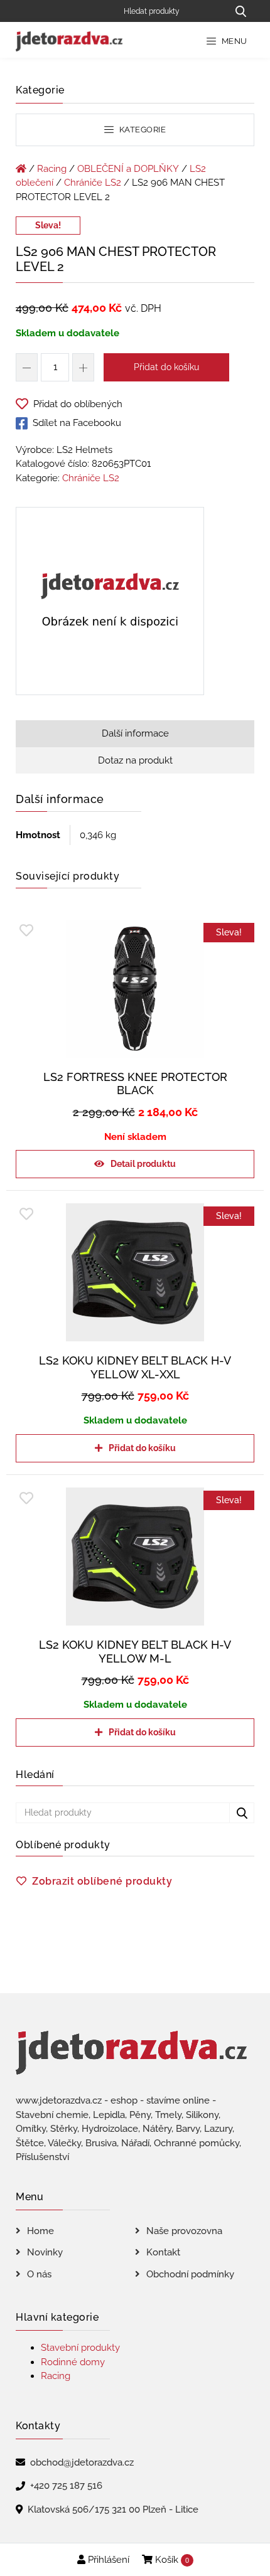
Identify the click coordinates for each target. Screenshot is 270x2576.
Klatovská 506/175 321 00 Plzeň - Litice (113, 2509)
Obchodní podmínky (190, 2274)
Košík (171, 2560)
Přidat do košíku (166, 367)
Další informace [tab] (135, 733)
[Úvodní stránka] (21, 169)
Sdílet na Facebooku (77, 423)
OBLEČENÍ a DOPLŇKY (128, 169)
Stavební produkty (80, 2348)
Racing (52, 169)
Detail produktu (143, 1164)
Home (40, 2231)
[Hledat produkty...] (240, 11)
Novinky (45, 2252)
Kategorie (141, 130)
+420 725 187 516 (66, 2486)
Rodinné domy (73, 2362)
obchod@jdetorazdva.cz (82, 2462)
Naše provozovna (184, 2231)
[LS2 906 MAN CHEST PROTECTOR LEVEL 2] (110, 604)
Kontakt (163, 2252)
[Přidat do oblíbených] (26, 931)
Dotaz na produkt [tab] (135, 760)
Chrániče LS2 (93, 183)
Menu (233, 41)
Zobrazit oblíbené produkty (102, 1881)
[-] (27, 367)
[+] (83, 367)
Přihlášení (107, 2560)
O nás (39, 2274)
